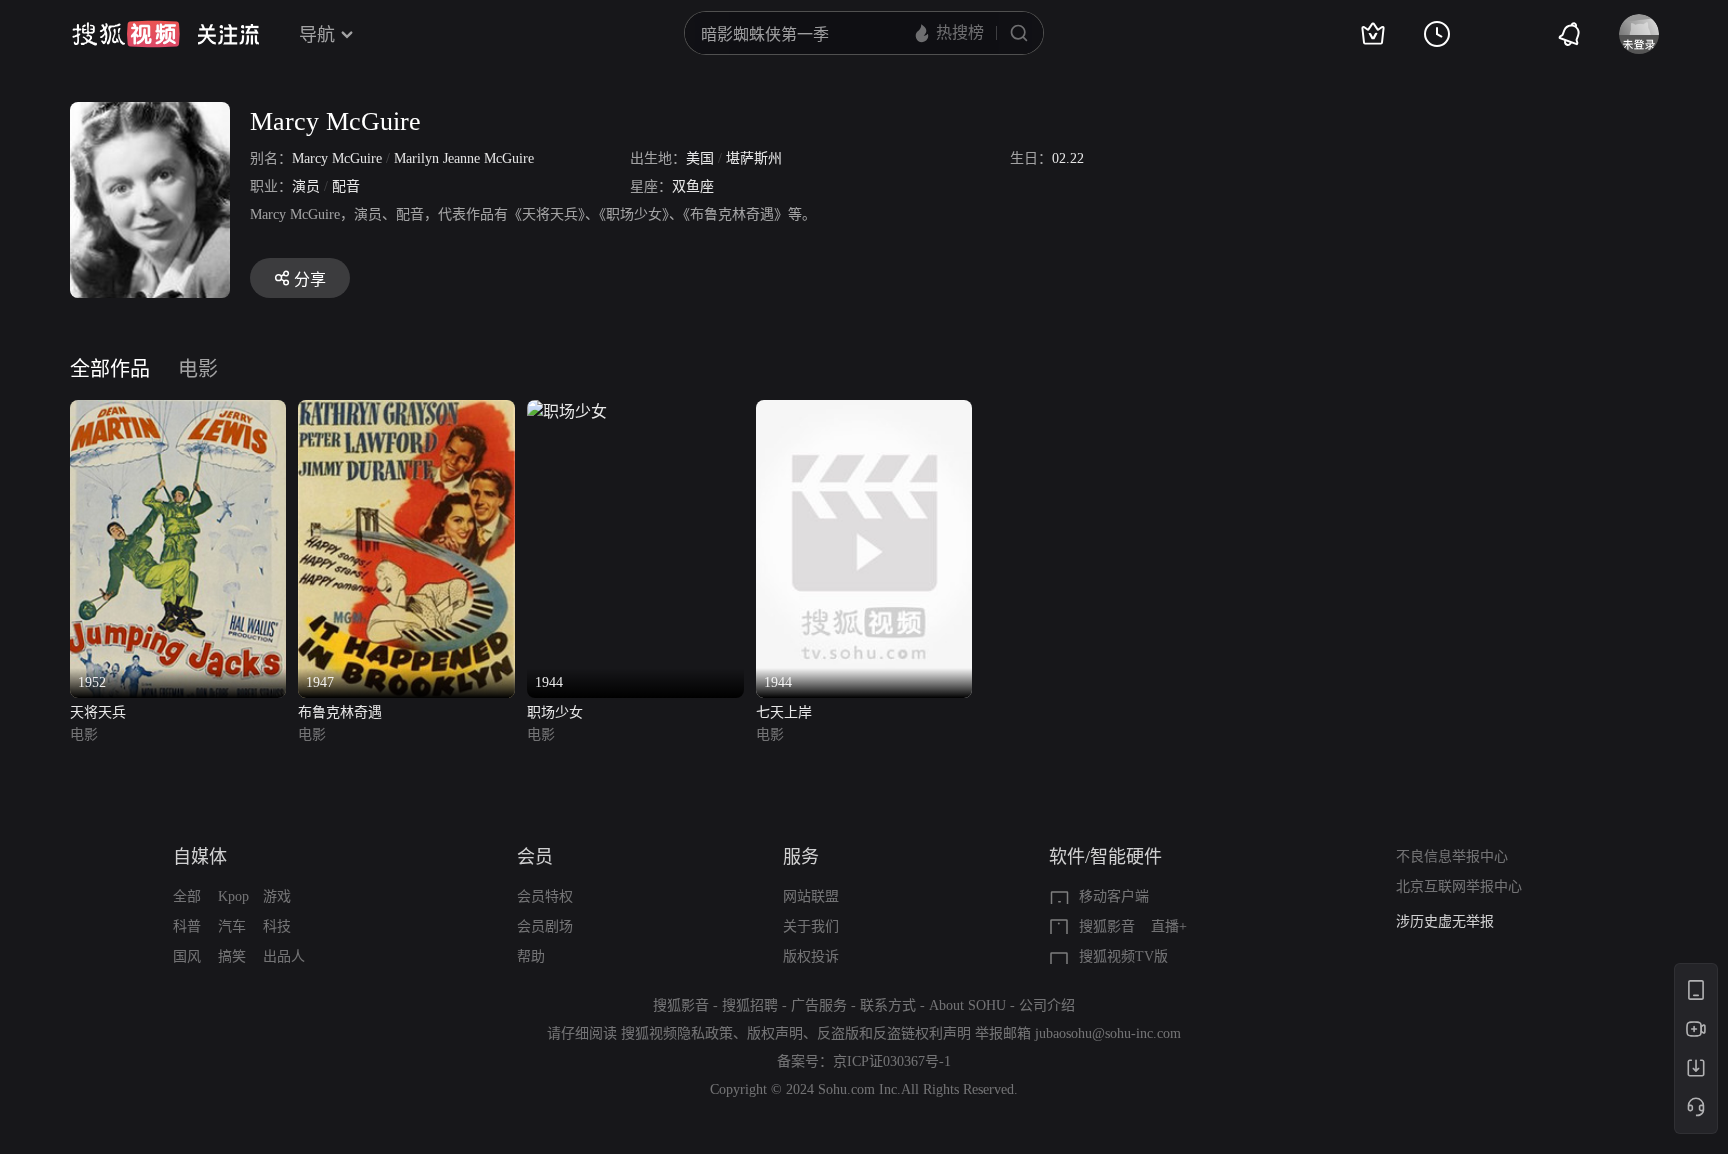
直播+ (1169, 926)
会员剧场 (545, 926)
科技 (277, 926)
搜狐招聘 (750, 1005)
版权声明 (775, 1033)
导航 (317, 35)
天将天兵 (98, 712)
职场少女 (555, 712)
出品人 (284, 956)
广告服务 (819, 1005)
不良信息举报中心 (1452, 856)
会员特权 (545, 896)
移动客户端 (1114, 896)
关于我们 (811, 926)
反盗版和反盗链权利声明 (894, 1033)
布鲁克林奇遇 (340, 712)
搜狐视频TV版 (1123, 956)
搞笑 (232, 956)
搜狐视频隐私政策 (677, 1033)
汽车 (232, 926)
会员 (535, 857)
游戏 (277, 896)
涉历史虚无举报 (1445, 921)
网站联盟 (811, 896)
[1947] (406, 411)
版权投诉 (811, 956)
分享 (310, 279)
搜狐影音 (1107, 926)
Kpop (233, 896)
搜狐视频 (126, 34)
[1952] (178, 411)
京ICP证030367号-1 (892, 1061)
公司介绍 (1047, 1005)
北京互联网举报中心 (1459, 886)
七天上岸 (784, 712)
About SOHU (967, 1005)
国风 (187, 956)
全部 (187, 896)
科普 (187, 926)
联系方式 (888, 1005)
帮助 (531, 956)
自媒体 (200, 857)
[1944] (567, 411)
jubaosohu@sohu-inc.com (1108, 1033)
